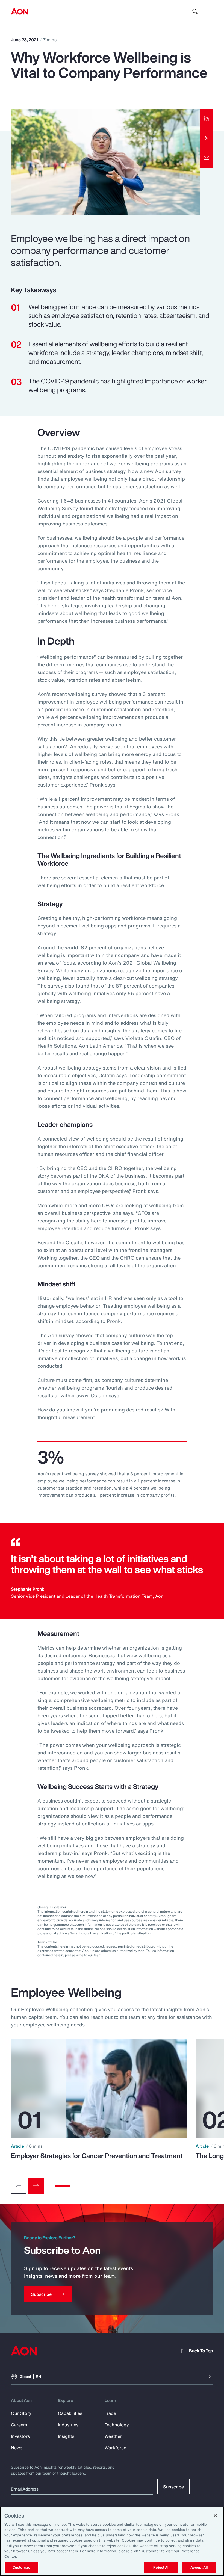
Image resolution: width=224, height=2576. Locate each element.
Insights (66, 2436)
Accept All (199, 2567)
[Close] (215, 2516)
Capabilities (70, 2413)
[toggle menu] (210, 11)
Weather (113, 2436)
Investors (20, 2436)
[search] (195, 11)
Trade (110, 2413)
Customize (21, 2567)
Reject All (161, 2567)
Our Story (21, 2413)
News (17, 2448)
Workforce (115, 2448)
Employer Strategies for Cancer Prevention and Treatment (97, 2156)
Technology (117, 2425)
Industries (68, 2425)
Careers (19, 2425)
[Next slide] (36, 2186)
